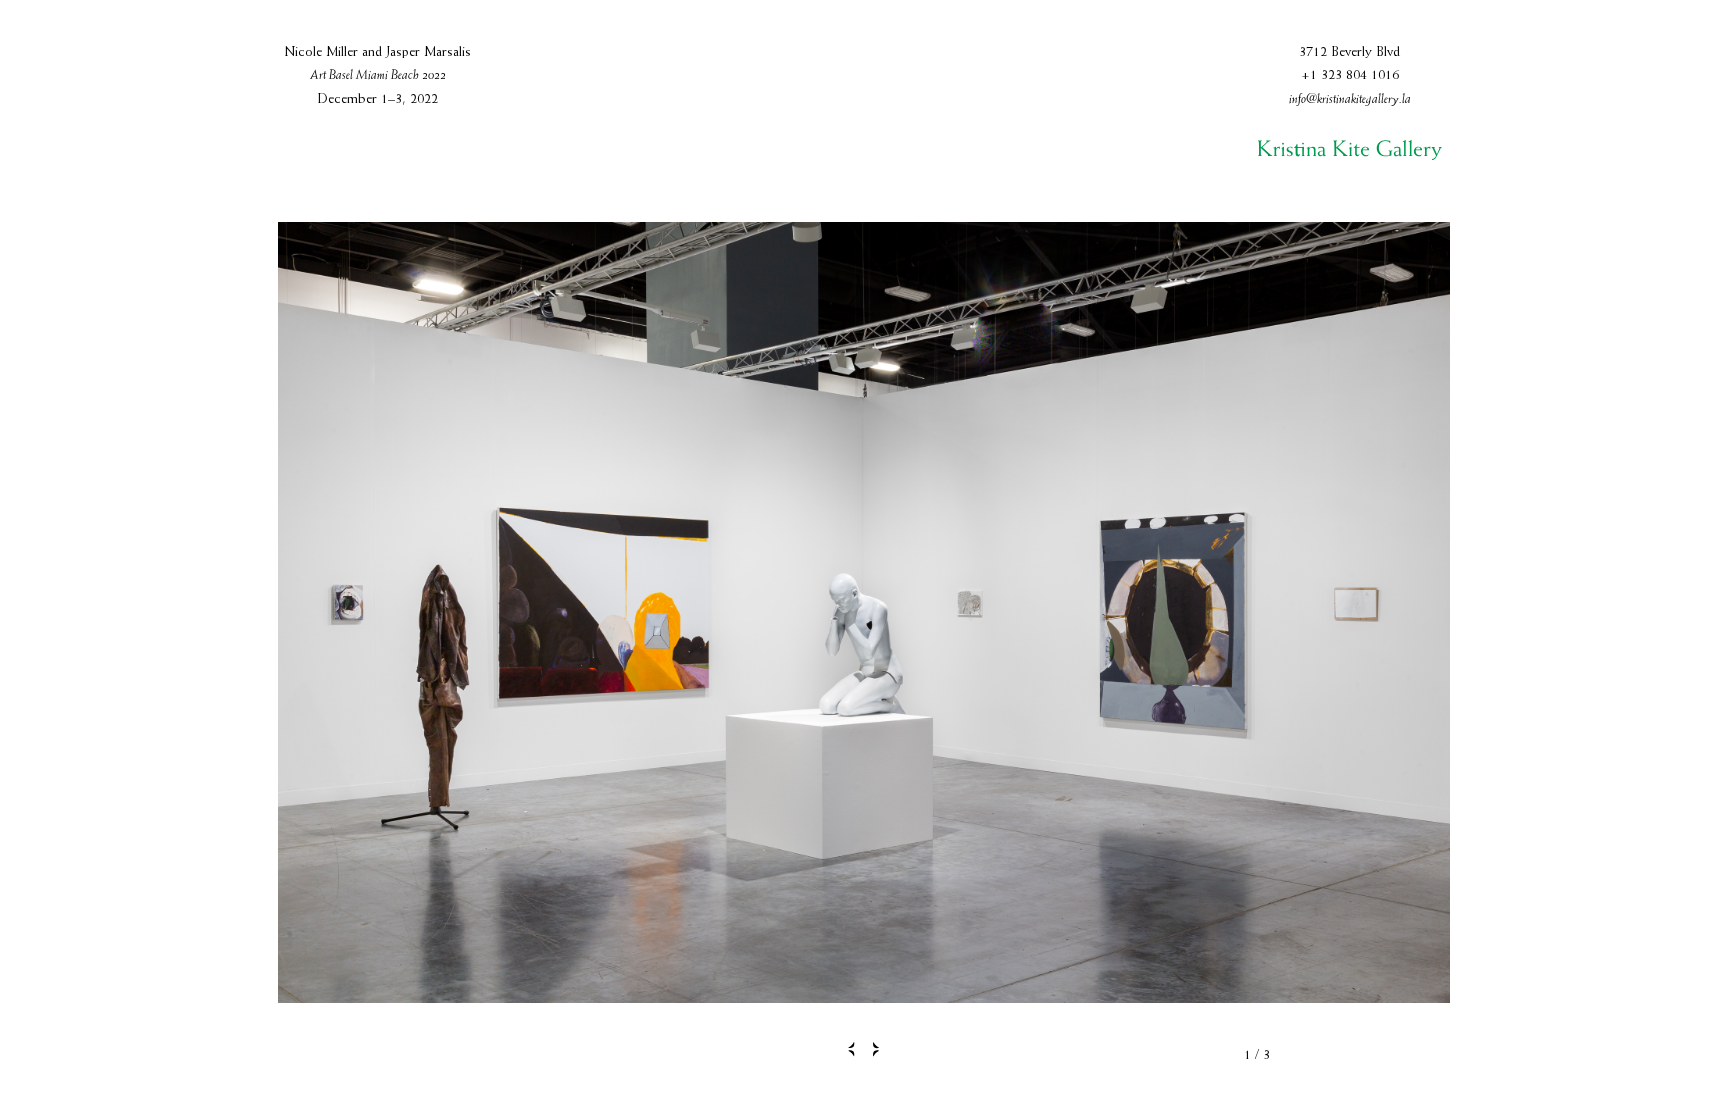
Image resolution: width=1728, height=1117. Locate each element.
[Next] (881, 1049)
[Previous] (848, 1049)
